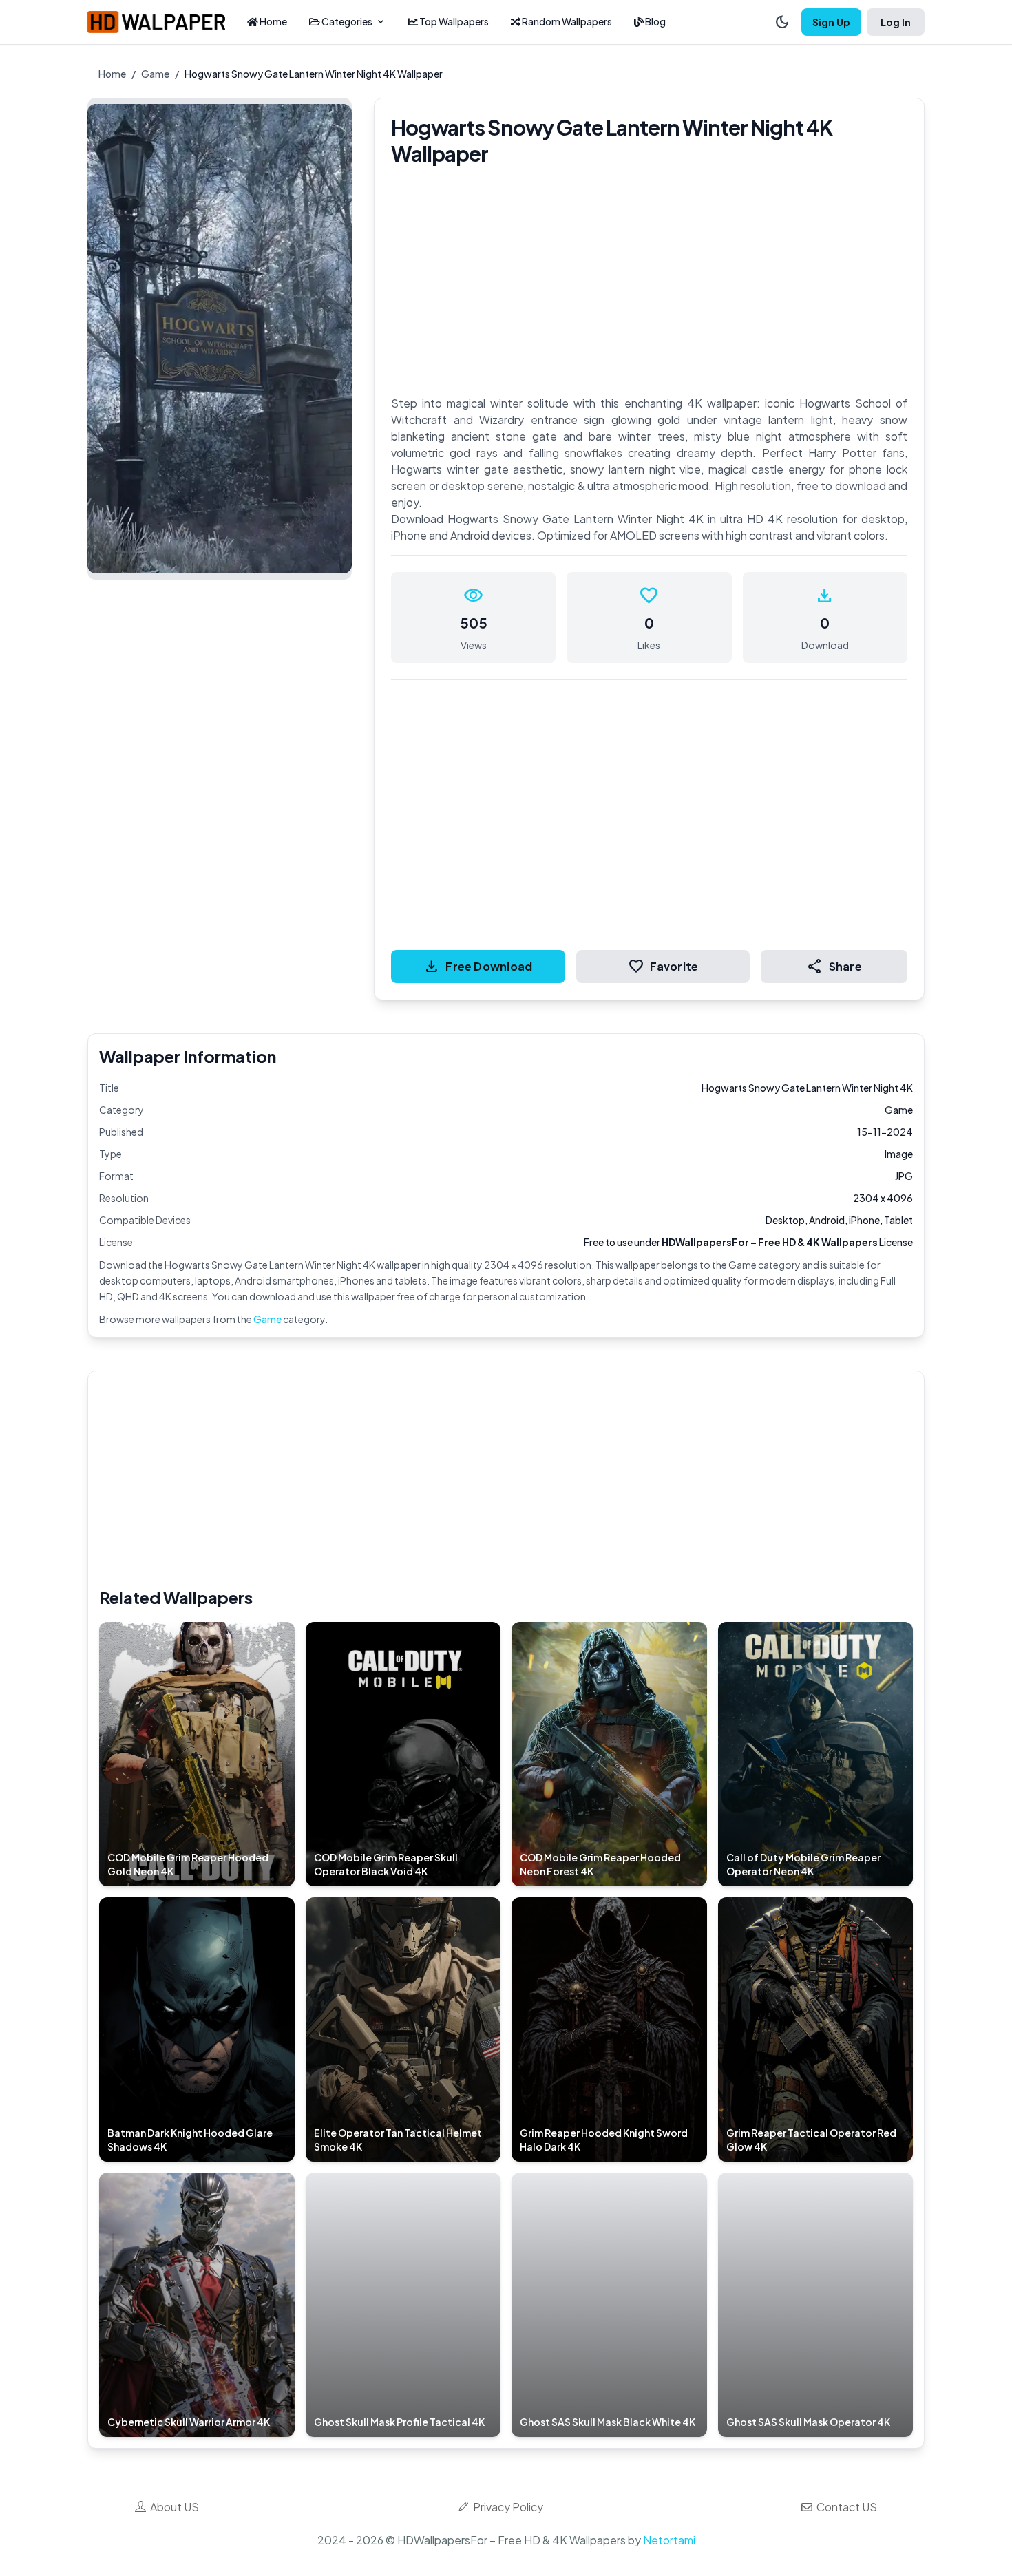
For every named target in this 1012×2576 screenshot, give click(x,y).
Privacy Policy (506, 2507)
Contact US (845, 2507)
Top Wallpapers (453, 21)
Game (155, 74)
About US (172, 2507)
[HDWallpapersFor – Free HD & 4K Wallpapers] (156, 22)
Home (273, 21)
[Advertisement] (512, 1479)
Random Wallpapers (566, 21)
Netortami (669, 2540)
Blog (655, 21)
